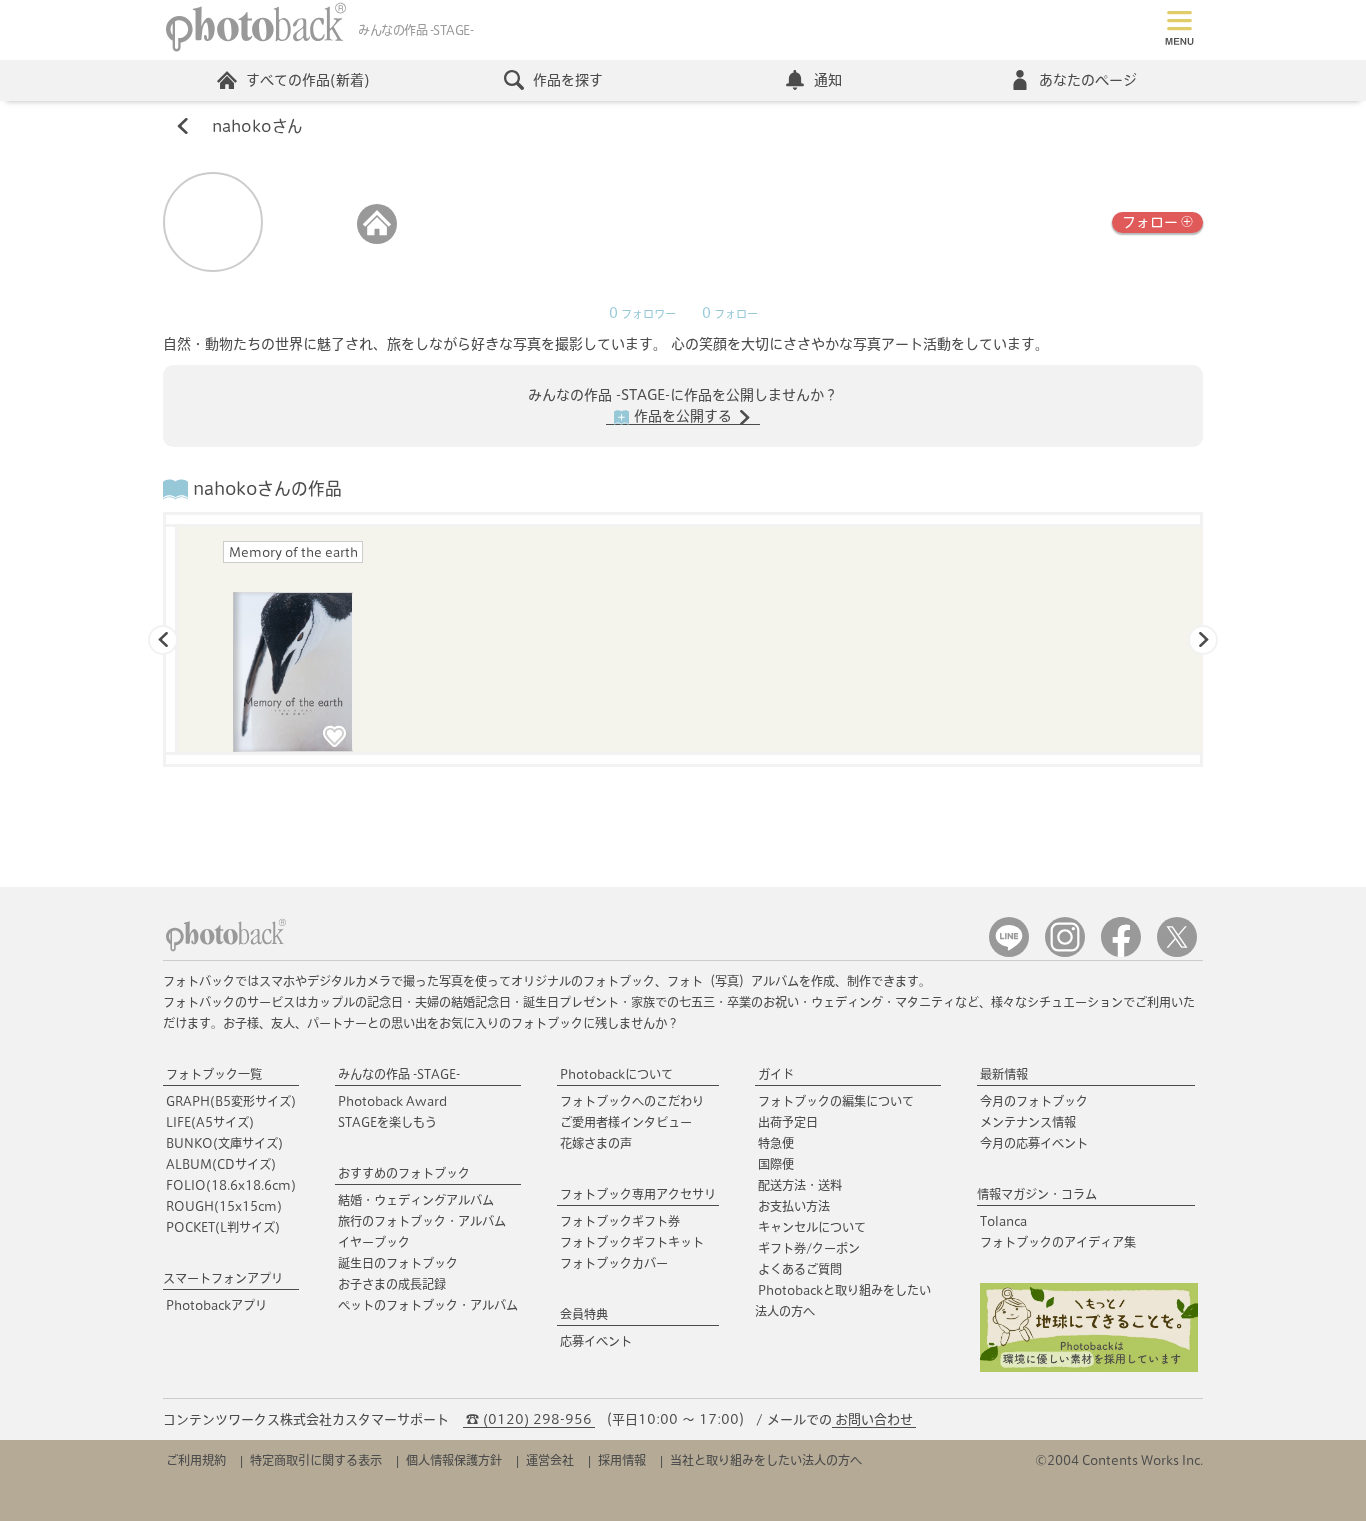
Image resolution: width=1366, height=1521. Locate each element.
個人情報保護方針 (454, 1460)
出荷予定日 (788, 1122)
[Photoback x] (1177, 952)
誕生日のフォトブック (398, 1263)
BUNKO (224, 1143)
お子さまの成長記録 (392, 1284)
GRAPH (231, 1101)
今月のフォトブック (1034, 1101)
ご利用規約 (196, 1460)
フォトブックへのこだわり (632, 1101)
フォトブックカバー (614, 1263)
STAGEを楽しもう (387, 1122)
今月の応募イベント (1034, 1143)
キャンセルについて (812, 1227)
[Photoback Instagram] (1065, 952)
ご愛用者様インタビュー (626, 1122)
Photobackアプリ (216, 1305)
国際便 (776, 1164)
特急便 (776, 1143)
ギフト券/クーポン (809, 1248)
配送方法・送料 (800, 1185)
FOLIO (231, 1185)
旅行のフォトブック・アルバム (422, 1221)
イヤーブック (374, 1242)
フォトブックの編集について (836, 1101)
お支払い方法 (794, 1206)
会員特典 (584, 1314)
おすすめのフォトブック (404, 1173)
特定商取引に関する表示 (316, 1460)
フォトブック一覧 (214, 1074)
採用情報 (622, 1460)
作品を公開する (683, 416)
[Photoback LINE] (1009, 952)
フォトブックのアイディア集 (1058, 1242)
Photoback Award (392, 1101)
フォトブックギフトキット (632, 1242)
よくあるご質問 (800, 1269)
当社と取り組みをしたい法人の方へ (766, 1460)
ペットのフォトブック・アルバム (428, 1305)
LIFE (210, 1122)
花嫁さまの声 (596, 1143)
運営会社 (550, 1460)
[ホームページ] (377, 239)
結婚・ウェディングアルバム (416, 1200)
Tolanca (1003, 1221)
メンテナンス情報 (1028, 1122)
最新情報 (1004, 1074)
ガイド (776, 1074)
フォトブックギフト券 (620, 1221)
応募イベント (596, 1341)
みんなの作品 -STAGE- (399, 1074)
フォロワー (642, 314)
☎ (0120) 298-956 (529, 1419)
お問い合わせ (874, 1419)
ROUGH (224, 1206)
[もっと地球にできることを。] (1089, 1367)
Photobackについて (616, 1074)
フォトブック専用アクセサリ (638, 1194)
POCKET (223, 1227)
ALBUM (221, 1164)
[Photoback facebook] (1121, 952)
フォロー (1150, 222)
